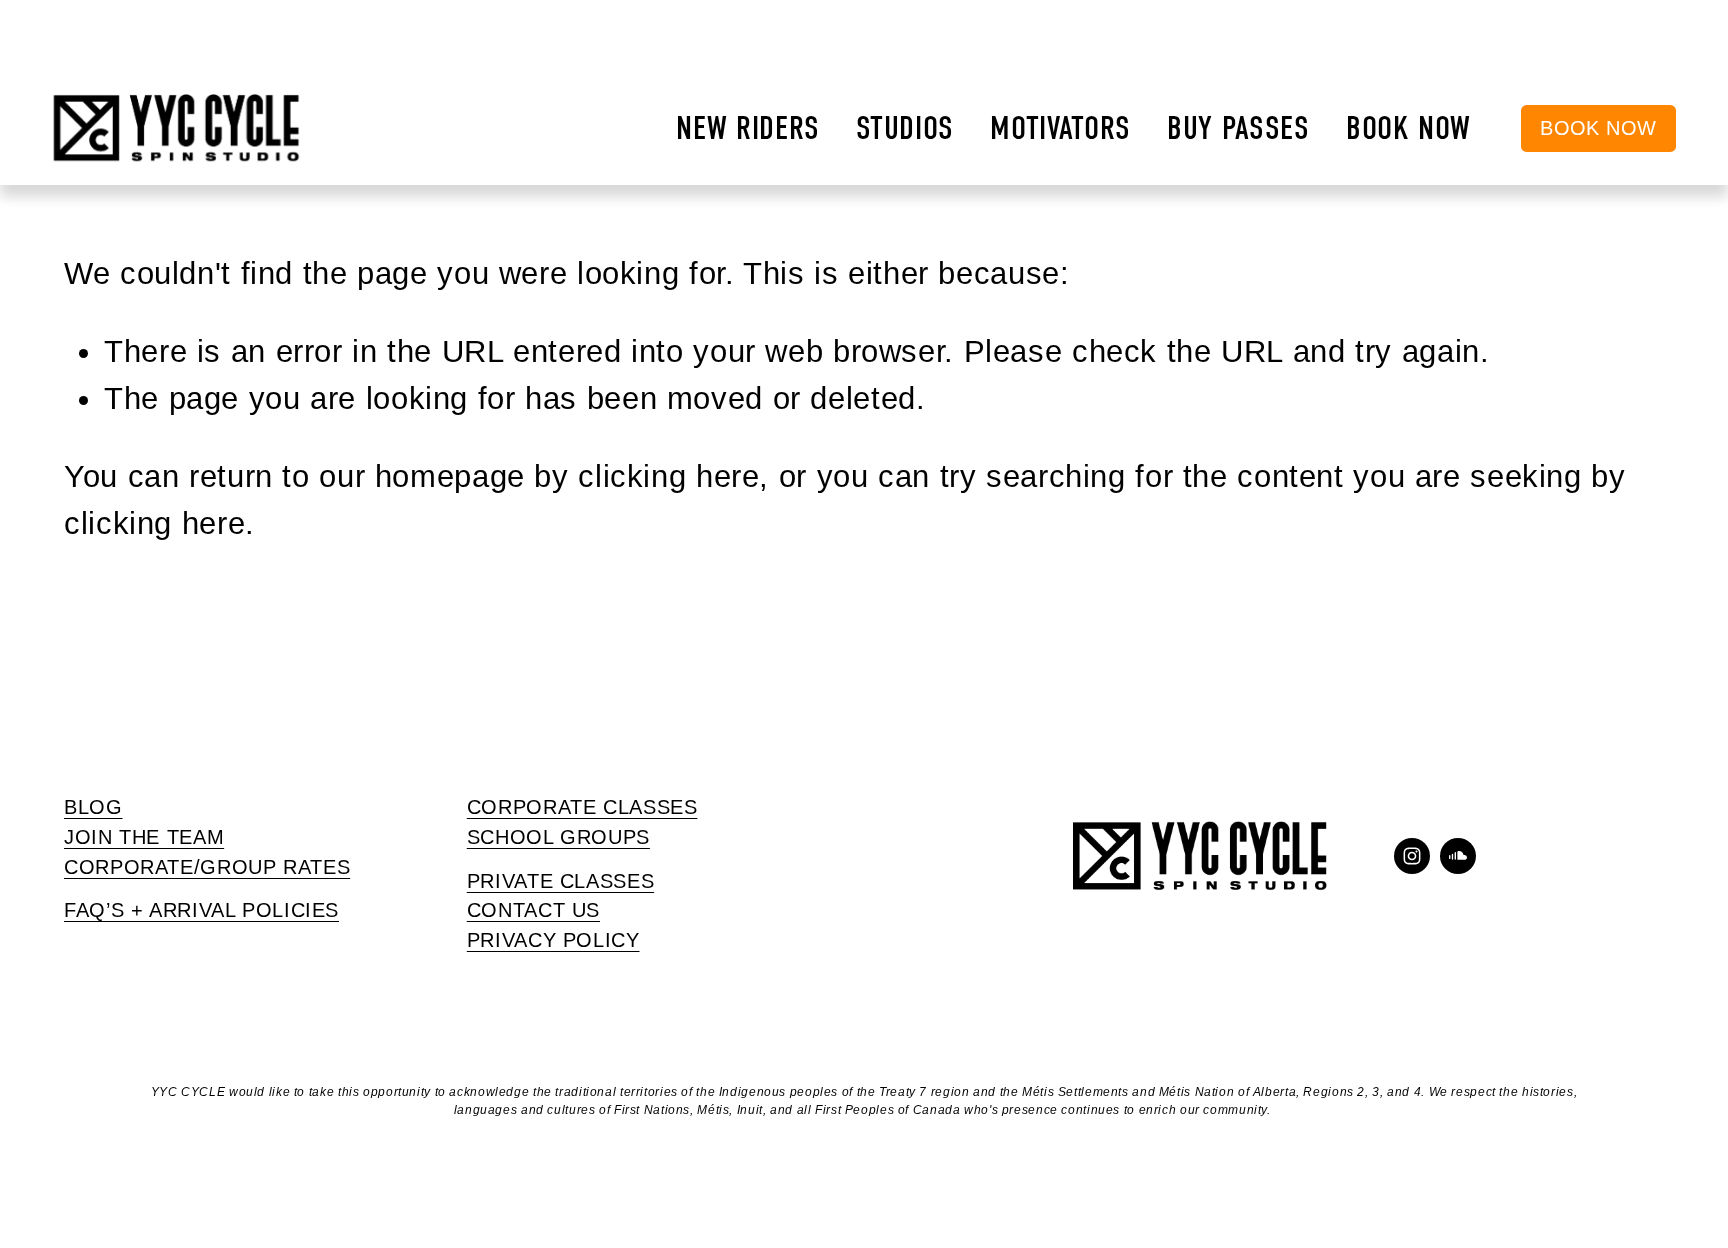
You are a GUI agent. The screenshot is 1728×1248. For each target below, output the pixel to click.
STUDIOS (905, 128)
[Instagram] (1412, 856)
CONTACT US (533, 910)
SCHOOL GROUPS (558, 837)
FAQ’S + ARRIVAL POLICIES (201, 910)
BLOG (93, 807)
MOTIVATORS (1060, 128)
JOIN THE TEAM (144, 837)
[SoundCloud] (1458, 856)
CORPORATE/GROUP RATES (207, 867)
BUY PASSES (1238, 128)
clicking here (668, 476)
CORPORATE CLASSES (582, 807)
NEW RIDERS (748, 128)
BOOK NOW (1408, 128)
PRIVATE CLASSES (560, 881)
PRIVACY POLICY (553, 940)
